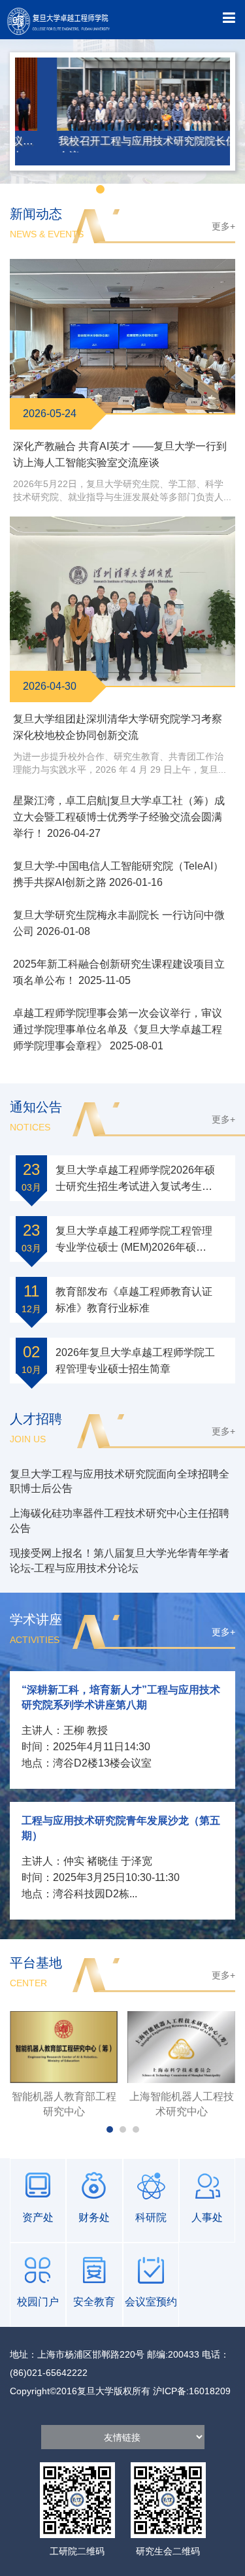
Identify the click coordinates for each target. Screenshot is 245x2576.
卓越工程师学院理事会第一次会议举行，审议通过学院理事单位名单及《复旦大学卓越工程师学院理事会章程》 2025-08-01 (118, 1029)
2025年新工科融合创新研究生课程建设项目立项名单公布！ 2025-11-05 (119, 972)
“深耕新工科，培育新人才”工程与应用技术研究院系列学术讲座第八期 (121, 1697)
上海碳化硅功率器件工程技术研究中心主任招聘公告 (120, 1521)
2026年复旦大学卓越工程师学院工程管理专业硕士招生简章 (135, 1361)
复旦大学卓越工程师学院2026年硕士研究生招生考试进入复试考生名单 (135, 1179)
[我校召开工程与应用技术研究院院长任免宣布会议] (122, 97)
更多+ (223, 226)
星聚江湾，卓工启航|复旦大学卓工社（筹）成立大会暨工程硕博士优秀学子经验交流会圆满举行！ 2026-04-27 (119, 817)
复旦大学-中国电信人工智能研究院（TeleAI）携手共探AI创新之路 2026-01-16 (118, 874)
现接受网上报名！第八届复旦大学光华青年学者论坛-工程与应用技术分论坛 (120, 1561)
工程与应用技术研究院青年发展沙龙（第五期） (121, 1828)
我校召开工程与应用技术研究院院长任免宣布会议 (122, 142)
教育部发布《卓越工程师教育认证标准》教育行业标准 (134, 1300)
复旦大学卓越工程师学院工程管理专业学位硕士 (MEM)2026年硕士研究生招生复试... (134, 1240)
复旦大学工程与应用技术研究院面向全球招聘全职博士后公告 (120, 1482)
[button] (85, 189)
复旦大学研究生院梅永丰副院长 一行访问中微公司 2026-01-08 (119, 923)
